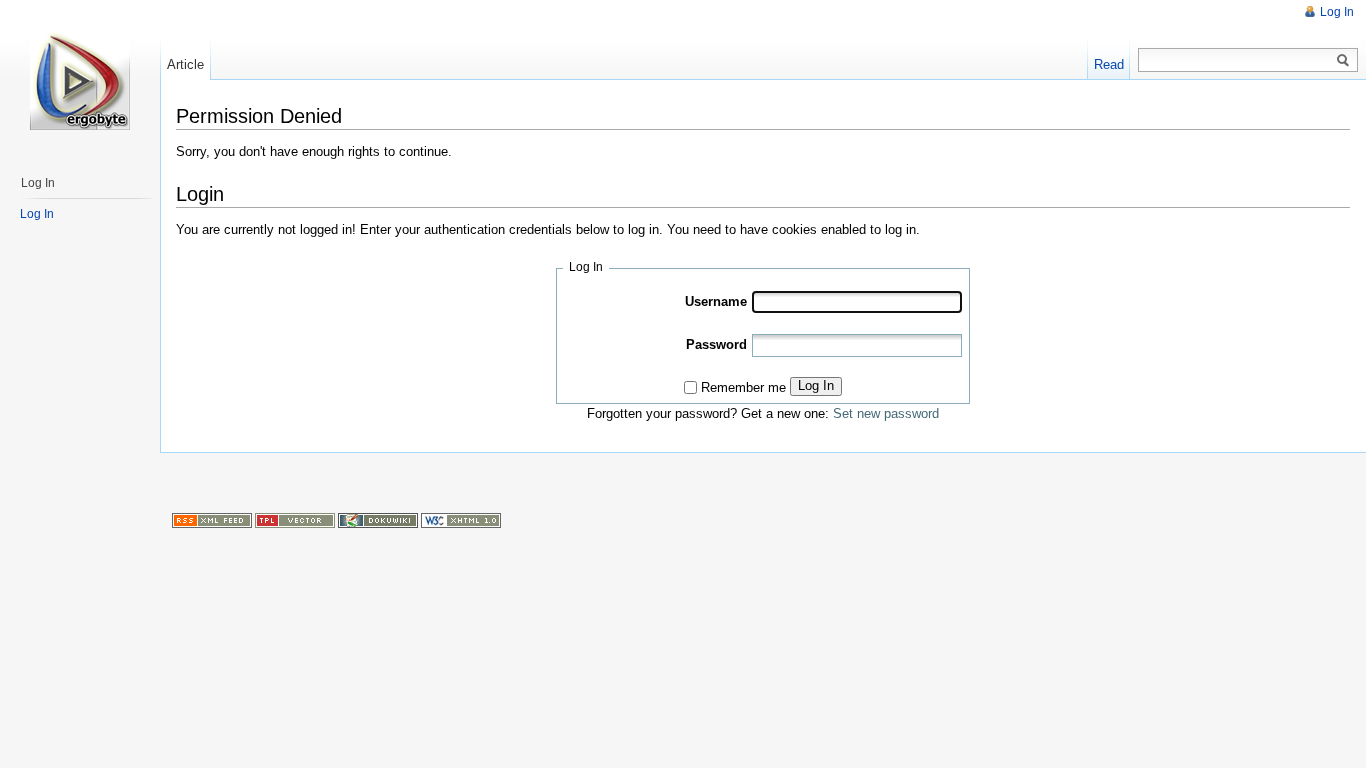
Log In (816, 385)
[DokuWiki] (378, 519)
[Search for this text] (1343, 61)
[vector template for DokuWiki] (295, 519)
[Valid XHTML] (461, 519)
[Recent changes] (212, 519)
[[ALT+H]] (80, 80)
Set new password (886, 413)
